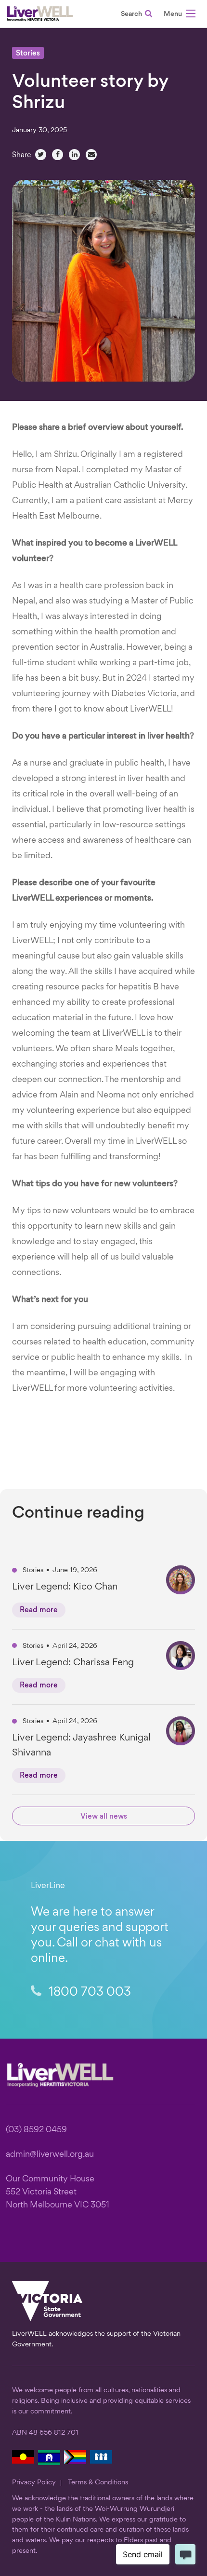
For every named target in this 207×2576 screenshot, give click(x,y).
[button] (180, 15)
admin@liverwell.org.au (50, 2155)
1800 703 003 (88, 1993)
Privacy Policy (34, 2482)
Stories (28, 54)
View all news (104, 1817)
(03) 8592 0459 (36, 2130)
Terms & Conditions (98, 2482)
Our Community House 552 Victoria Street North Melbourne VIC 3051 (58, 2192)
